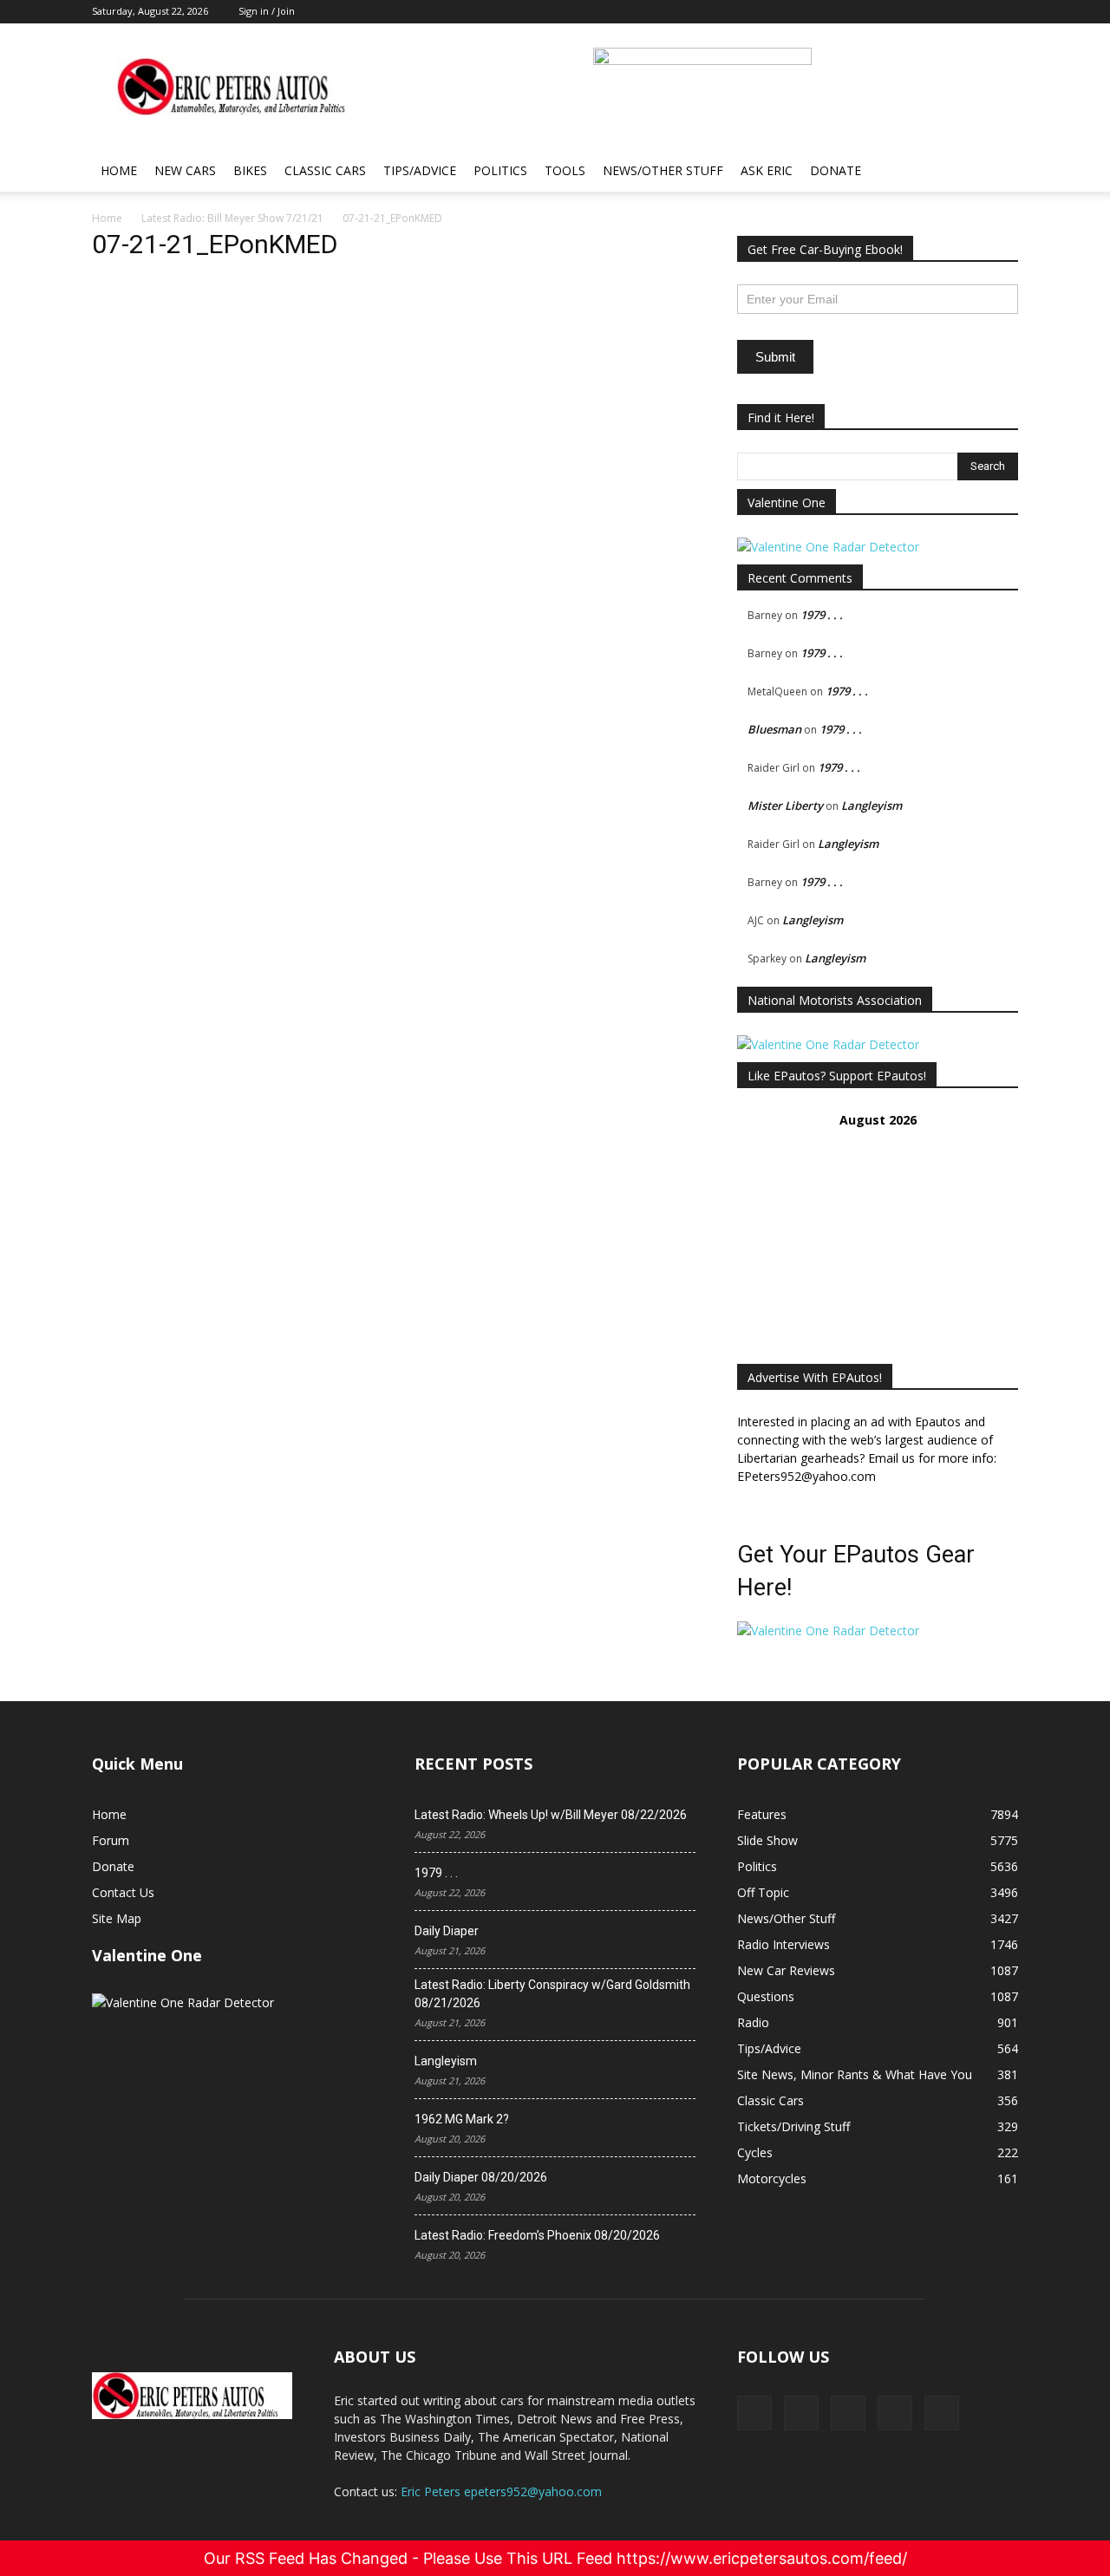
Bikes (250, 170)
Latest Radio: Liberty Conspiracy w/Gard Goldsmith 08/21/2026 (552, 1994)
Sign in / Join (267, 11)
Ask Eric (767, 170)
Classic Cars (325, 170)
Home (119, 170)
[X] (801, 2413)
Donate (836, 170)
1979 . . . (822, 615)
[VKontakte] (895, 2413)
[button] (997, 172)
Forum (111, 1840)
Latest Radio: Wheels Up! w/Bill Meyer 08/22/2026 (551, 1815)
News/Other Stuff (663, 170)
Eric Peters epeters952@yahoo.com (501, 2491)
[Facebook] (754, 2413)
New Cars (185, 170)
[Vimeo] (848, 2413)
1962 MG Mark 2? (462, 2119)
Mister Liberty (785, 805)
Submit (775, 357)
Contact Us (123, 1892)
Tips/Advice (420, 170)
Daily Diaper (447, 1931)
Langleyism (872, 805)
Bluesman (774, 729)
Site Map (117, 1918)
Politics (500, 170)
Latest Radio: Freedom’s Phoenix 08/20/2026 (537, 2235)
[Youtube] (942, 2413)
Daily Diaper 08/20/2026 (481, 2177)
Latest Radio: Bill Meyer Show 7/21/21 (232, 218)
